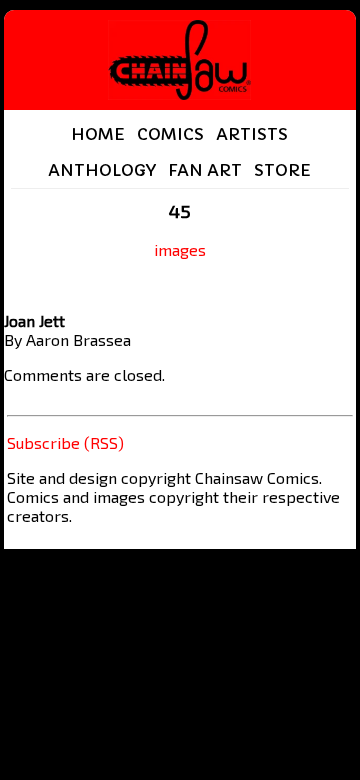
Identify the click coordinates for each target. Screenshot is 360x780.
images (180, 249)
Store (282, 170)
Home (98, 134)
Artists (252, 134)
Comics (170, 134)
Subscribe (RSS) (65, 442)
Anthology (102, 170)
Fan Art (205, 170)
